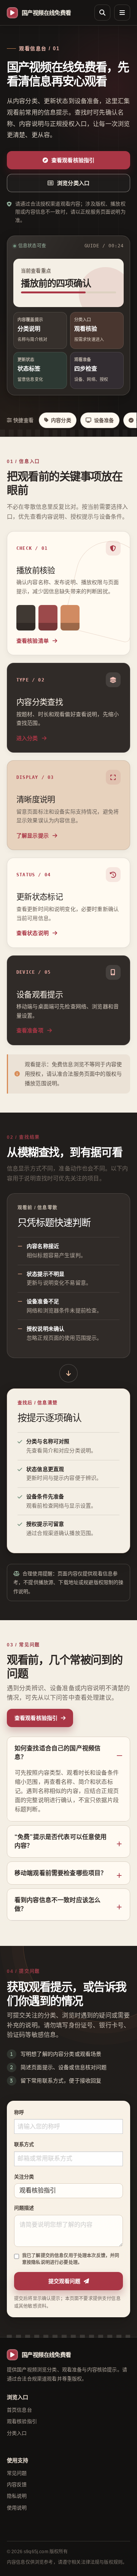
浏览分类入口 (73, 183)
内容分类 (61, 420)
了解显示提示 (33, 836)
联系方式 (24, 2144)
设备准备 (104, 420)
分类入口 (17, 2433)
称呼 (19, 2112)
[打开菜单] (122, 13)
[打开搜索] (102, 13)
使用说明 (17, 2508)
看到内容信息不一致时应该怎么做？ (57, 1904)
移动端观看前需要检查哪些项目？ (61, 1873)
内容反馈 (17, 2484)
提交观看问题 (64, 2281)
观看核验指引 (22, 2421)
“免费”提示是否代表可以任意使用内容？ (61, 1841)
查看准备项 (31, 1030)
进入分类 (28, 738)
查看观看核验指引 (73, 160)
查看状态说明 (33, 933)
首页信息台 (19, 2410)
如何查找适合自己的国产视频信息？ (57, 1753)
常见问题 (17, 2473)
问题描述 (24, 2208)
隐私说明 (17, 2496)
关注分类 (24, 2177)
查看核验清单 (33, 641)
